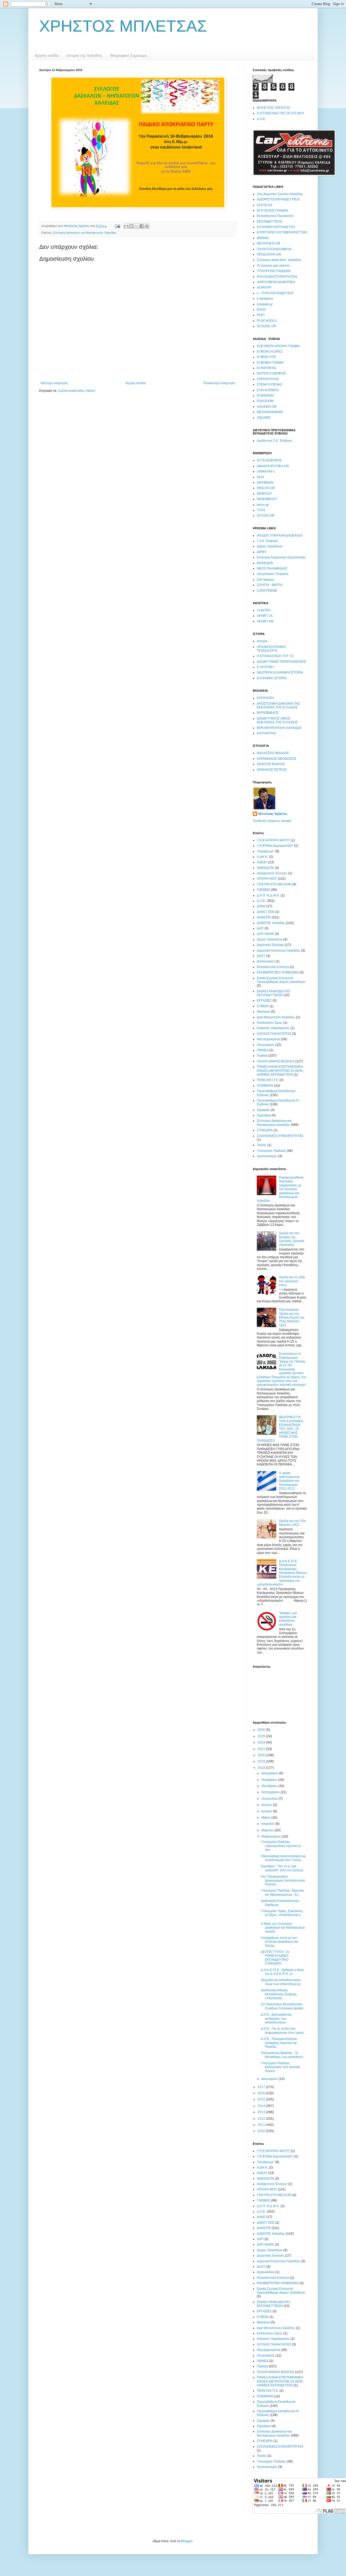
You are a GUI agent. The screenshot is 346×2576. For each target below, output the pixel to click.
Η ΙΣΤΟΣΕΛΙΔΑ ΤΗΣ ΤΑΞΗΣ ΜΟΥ (281, 113)
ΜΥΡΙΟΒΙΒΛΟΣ (268, 713)
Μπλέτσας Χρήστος (273, 814)
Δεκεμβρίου (270, 1773)
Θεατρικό (263, 1012)
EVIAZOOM (265, 401)
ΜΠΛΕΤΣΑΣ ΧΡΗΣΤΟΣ (273, 108)
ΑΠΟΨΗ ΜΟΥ (273, 840)
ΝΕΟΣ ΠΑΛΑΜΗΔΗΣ (272, 568)
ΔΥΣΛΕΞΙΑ (265, 205)
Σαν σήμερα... (267, 580)
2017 (262, 2087)
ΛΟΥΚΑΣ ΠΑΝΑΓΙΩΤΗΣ (274, 1034)
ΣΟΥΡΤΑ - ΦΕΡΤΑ (270, 585)
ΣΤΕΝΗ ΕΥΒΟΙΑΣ (270, 384)
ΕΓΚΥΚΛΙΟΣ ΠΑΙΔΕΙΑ (272, 210)
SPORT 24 (265, 616)
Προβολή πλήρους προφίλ (272, 821)
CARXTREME (267, 591)
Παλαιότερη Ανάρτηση (219, 383)
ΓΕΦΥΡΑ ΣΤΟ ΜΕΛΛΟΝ (274, 884)
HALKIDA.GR (267, 407)
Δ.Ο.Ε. (261, 119)
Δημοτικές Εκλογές (270, 945)
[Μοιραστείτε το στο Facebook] (142, 226)
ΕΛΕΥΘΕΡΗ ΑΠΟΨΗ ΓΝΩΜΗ (278, 346)
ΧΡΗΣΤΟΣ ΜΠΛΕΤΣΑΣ (123, 26)
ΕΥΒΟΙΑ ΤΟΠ (266, 357)
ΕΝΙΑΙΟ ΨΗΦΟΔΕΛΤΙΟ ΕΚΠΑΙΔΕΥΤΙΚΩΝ (273, 993)
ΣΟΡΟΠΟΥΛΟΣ (268, 379)
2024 (262, 1742)
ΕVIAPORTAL (267, 368)
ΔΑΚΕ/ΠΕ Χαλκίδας (271, 923)
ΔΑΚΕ (261, 906)
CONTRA (264, 610)
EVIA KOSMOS (268, 390)
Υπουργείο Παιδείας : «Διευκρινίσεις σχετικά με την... (281, 1846)
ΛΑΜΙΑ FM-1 (266, 471)
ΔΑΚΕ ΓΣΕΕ (266, 912)
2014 (262, 2106)
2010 (262, 2131)
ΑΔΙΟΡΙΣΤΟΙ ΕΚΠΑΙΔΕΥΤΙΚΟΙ (278, 199)
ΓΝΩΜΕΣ (264, 890)
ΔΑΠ (260, 928)
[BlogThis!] (131, 226)
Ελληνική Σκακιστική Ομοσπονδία (281, 557)
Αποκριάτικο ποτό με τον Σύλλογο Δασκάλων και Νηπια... (280, 1942)
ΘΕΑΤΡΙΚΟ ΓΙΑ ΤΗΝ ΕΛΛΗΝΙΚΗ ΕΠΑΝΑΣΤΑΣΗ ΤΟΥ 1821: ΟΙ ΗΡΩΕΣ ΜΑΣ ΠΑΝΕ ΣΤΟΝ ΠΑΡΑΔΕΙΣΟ (280, 1429)
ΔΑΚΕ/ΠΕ (264, 917)
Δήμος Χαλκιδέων (270, 546)
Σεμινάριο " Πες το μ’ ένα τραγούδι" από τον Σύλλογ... (283, 1868)
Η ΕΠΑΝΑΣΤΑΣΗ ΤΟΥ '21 (275, 656)
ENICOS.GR (266, 488)
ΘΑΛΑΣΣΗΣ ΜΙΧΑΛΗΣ (273, 753)
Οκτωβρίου (270, 1786)
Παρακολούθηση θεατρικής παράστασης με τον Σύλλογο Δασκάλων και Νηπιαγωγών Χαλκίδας (280, 1189)
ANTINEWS (265, 483)
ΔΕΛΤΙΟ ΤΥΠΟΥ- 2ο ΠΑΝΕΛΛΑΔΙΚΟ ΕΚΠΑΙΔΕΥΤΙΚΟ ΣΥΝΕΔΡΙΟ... (275, 1958)
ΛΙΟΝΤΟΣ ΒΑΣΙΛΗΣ (271, 764)
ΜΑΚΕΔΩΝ (265, 563)
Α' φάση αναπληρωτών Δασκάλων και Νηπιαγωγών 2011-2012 (289, 1481)
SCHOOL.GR (267, 326)
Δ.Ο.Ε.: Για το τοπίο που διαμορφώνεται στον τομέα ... (284, 2030)
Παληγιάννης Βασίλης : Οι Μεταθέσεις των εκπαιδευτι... (283, 2055)
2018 (262, 1768)
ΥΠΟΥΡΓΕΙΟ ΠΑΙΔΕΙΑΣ (274, 271)
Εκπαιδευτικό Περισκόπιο (275, 216)
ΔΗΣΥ (261, 956)
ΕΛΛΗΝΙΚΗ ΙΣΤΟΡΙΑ (272, 678)
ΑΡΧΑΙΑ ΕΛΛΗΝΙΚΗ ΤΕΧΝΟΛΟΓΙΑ (271, 649)
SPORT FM (265, 621)
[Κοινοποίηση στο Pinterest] (147, 226)
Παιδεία (262, 1056)
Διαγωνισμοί (266, 961)
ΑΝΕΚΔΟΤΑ (265, 868)
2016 (262, 2093)
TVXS (261, 510)
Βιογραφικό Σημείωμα (129, 55)
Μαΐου (266, 1818)
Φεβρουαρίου (272, 1836)
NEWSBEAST (267, 499)
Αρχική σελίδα (47, 55)
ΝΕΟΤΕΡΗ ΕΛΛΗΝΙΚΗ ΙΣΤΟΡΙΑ (280, 673)
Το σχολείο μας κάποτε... (274, 266)
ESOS (261, 310)
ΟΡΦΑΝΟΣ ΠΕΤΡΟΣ (272, 770)
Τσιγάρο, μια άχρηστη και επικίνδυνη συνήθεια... (288, 1619)
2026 (262, 1730)
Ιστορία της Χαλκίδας (84, 55)
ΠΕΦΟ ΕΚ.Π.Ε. (268, 1080)
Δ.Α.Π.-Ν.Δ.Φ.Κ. (268, 895)
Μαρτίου (268, 1830)
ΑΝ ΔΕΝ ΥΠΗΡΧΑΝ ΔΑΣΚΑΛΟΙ (279, 536)
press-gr (263, 505)
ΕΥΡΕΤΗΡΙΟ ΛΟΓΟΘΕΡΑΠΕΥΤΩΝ (282, 232)
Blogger (187, 2541)
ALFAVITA (264, 287)
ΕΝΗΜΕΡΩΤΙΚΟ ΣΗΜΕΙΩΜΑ (278, 972)
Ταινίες (262, 1145)
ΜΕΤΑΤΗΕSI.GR (269, 243)
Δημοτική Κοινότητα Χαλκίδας (279, 951)
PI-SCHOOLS (267, 321)
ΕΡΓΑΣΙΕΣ (264, 1001)
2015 (262, 2099)
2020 (262, 1755)
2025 (262, 1736)
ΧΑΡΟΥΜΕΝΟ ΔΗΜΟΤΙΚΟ (276, 282)
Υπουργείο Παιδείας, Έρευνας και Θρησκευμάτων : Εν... (283, 1892)
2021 (262, 1749)
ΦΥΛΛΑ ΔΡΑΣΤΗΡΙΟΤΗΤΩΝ (277, 277)
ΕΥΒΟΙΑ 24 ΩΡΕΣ (270, 352)
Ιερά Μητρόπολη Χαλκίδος (276, 1017)
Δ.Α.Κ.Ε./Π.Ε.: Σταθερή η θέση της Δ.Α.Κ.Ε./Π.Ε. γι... (282, 1972)
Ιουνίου (267, 1811)
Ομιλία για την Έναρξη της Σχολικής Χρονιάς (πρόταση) (292, 1239)
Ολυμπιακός (266, 1045)
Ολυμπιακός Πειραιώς (273, 574)
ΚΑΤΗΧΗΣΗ (265, 698)
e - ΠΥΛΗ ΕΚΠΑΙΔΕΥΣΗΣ (275, 293)
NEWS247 (265, 494)
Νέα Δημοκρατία (269, 1039)
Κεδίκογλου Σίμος (270, 1023)
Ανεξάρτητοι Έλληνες (272, 873)
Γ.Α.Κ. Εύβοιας (267, 541)
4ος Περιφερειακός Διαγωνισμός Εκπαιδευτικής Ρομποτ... (283, 1880)
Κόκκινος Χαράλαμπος (273, 1028)
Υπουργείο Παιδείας (271, 1151)
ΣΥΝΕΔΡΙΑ (265, 1130)
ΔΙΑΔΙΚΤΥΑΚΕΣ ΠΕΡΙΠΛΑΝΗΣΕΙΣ (281, 662)
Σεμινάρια (264, 1115)
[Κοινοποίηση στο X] (137, 226)
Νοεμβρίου (270, 1780)
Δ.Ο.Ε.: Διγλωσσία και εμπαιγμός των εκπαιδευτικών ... (276, 2018)
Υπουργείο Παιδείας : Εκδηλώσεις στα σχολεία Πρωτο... (280, 2067)
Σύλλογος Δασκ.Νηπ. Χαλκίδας (279, 260)
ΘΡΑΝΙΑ (263, 238)
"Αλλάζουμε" (266, 851)
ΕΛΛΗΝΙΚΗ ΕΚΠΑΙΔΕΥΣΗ (276, 227)
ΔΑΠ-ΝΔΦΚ (265, 934)
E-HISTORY (266, 667)
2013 (262, 2112)
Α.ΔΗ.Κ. (262, 857)
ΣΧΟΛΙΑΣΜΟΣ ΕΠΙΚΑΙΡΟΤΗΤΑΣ (280, 1136)
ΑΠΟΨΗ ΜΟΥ (267, 879)
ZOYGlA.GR (266, 516)
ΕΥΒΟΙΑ (263, 1006)
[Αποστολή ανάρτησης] (117, 226)
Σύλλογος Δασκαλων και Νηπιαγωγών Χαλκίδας (84, 233)
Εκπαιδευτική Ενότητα (273, 967)
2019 (262, 1761)
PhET (261, 315)
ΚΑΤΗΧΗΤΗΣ (266, 733)
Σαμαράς (263, 1110)
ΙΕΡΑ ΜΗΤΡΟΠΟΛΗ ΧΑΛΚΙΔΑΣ (279, 728)
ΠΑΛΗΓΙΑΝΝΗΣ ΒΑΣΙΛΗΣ (276, 1061)
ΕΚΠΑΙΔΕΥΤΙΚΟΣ (270, 222)
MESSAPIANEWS (270, 412)
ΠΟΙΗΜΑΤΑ (265, 1086)
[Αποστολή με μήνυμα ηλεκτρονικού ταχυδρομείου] (126, 226)
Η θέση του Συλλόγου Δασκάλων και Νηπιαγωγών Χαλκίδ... (283, 1928)
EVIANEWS (265, 396)
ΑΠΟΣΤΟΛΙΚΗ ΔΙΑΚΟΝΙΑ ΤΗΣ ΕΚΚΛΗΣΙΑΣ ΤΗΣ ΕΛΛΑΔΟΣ (278, 705)
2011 (262, 2125)
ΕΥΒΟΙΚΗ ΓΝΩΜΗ (270, 363)
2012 (262, 2119)
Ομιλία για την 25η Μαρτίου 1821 (292, 1523)
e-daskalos (265, 299)
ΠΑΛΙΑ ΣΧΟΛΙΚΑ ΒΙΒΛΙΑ (274, 249)
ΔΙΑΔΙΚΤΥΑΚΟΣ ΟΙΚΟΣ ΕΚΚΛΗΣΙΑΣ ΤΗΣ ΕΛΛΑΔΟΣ (277, 720)
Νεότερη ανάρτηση (54, 383)
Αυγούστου (270, 1799)
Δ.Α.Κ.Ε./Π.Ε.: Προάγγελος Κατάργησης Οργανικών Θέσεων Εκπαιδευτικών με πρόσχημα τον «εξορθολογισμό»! (282, 1573)
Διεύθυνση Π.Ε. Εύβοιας (275, 441)
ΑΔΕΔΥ (262, 862)
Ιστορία (262, 641)
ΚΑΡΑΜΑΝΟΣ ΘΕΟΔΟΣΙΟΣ (277, 759)
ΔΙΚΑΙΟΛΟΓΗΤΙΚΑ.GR (273, 466)
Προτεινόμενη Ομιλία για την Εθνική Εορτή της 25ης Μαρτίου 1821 (292, 1317)
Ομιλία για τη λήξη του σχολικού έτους (292, 1281)
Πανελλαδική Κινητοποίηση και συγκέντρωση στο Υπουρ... (283, 1858)
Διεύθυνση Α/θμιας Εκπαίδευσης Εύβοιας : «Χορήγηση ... (280, 1994)
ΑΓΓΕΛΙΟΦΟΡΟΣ (269, 460)
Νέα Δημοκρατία (275, 846)
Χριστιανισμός (267, 1156)
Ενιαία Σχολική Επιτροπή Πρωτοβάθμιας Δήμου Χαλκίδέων (281, 980)
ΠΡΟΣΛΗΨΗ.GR (269, 255)
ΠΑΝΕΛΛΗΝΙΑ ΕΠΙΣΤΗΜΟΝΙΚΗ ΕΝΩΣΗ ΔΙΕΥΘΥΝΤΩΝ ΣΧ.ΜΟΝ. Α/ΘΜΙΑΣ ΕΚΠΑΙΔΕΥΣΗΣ (280, 1071)
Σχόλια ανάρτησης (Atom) (77, 391)
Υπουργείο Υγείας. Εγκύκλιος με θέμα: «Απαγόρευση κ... (282, 1913)
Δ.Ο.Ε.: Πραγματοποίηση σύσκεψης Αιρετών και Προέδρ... (279, 2043)
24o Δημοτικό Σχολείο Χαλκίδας (280, 194)
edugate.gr (265, 304)
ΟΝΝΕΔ (263, 1050)
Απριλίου (268, 1824)
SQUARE (264, 418)
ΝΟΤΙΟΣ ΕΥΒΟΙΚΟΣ (271, 373)
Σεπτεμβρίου (271, 1792)
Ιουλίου (267, 1805)
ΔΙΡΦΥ (262, 552)
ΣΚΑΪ (260, 477)
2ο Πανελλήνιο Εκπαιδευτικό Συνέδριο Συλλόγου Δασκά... (283, 2006)
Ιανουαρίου (270, 2079)
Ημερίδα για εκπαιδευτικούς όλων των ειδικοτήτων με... (282, 1982)
